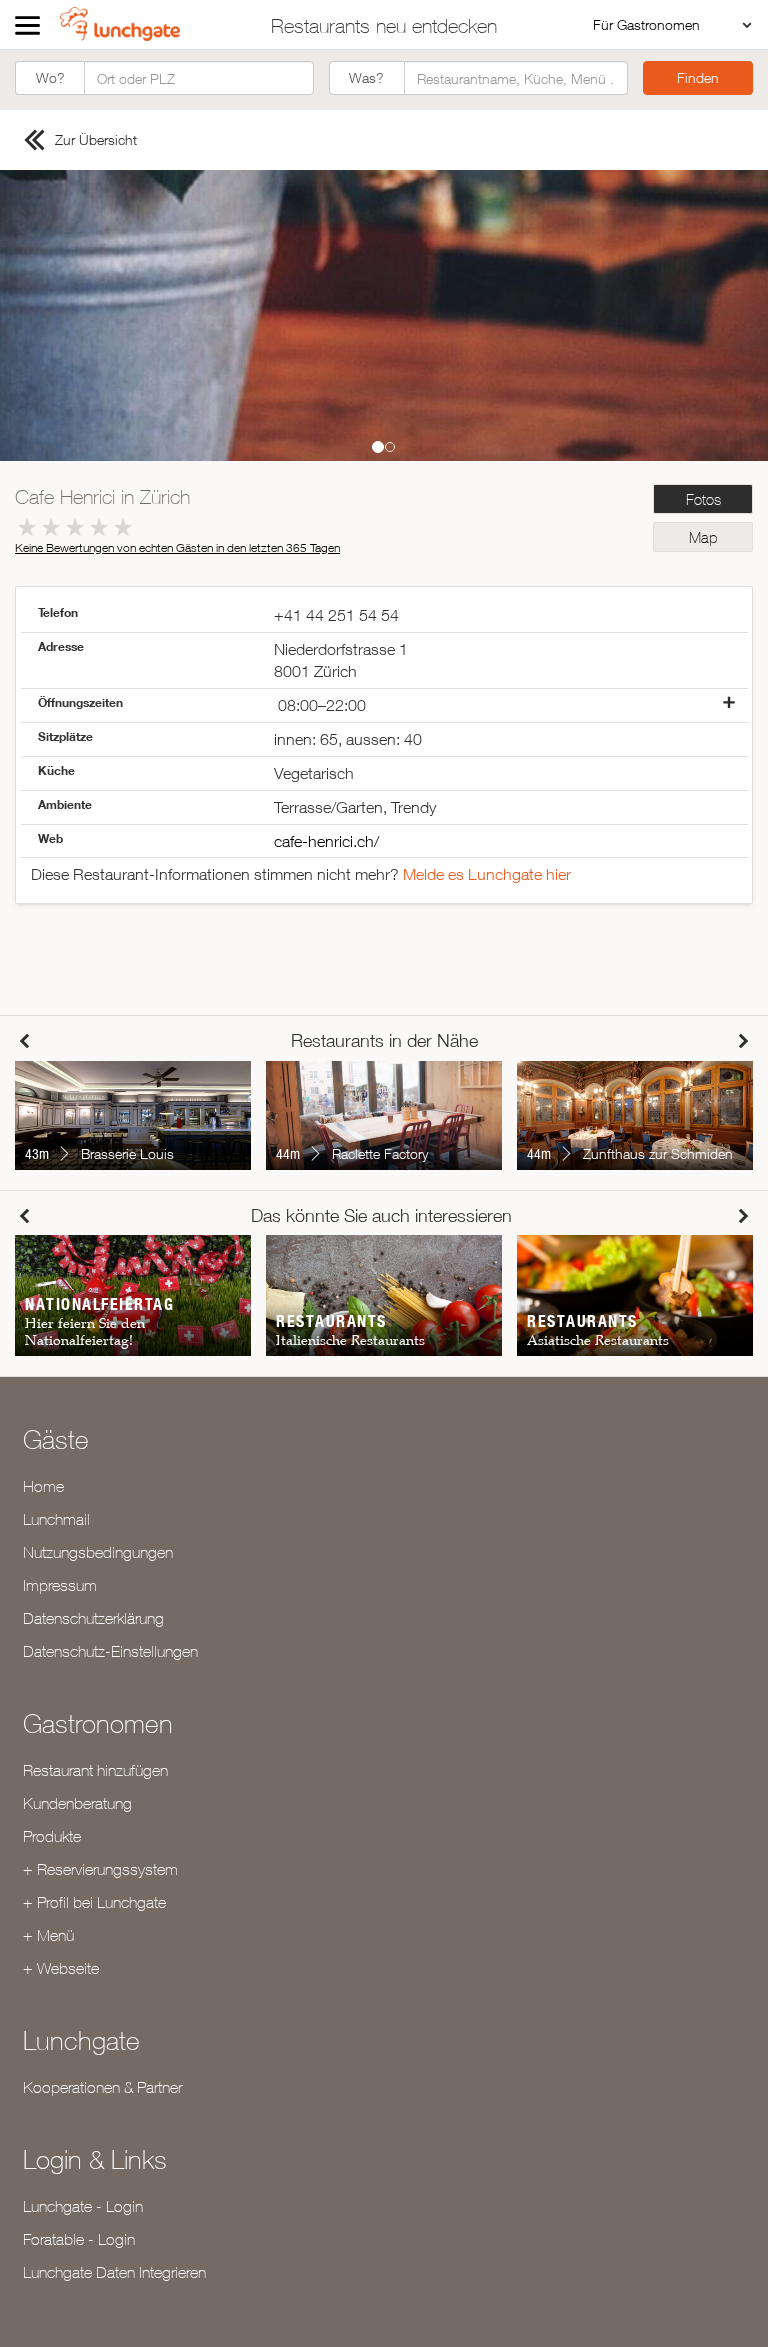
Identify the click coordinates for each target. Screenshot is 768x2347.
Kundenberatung (77, 1803)
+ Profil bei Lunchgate (94, 1902)
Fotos (703, 499)
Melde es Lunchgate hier (487, 874)
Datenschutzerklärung (93, 1618)
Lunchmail (56, 1519)
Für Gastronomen (646, 24)
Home (43, 1486)
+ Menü (48, 1935)
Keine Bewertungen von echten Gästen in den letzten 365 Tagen (177, 547)
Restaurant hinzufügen (95, 1770)
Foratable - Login (79, 2239)
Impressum (60, 1585)
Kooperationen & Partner (102, 2087)
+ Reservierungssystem (100, 1869)
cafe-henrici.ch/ (326, 841)
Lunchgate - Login (83, 2206)
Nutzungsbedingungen (98, 1552)
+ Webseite (61, 1968)
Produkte (52, 1836)
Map (703, 537)
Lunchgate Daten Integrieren (114, 2272)
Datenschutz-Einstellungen (110, 1651)
